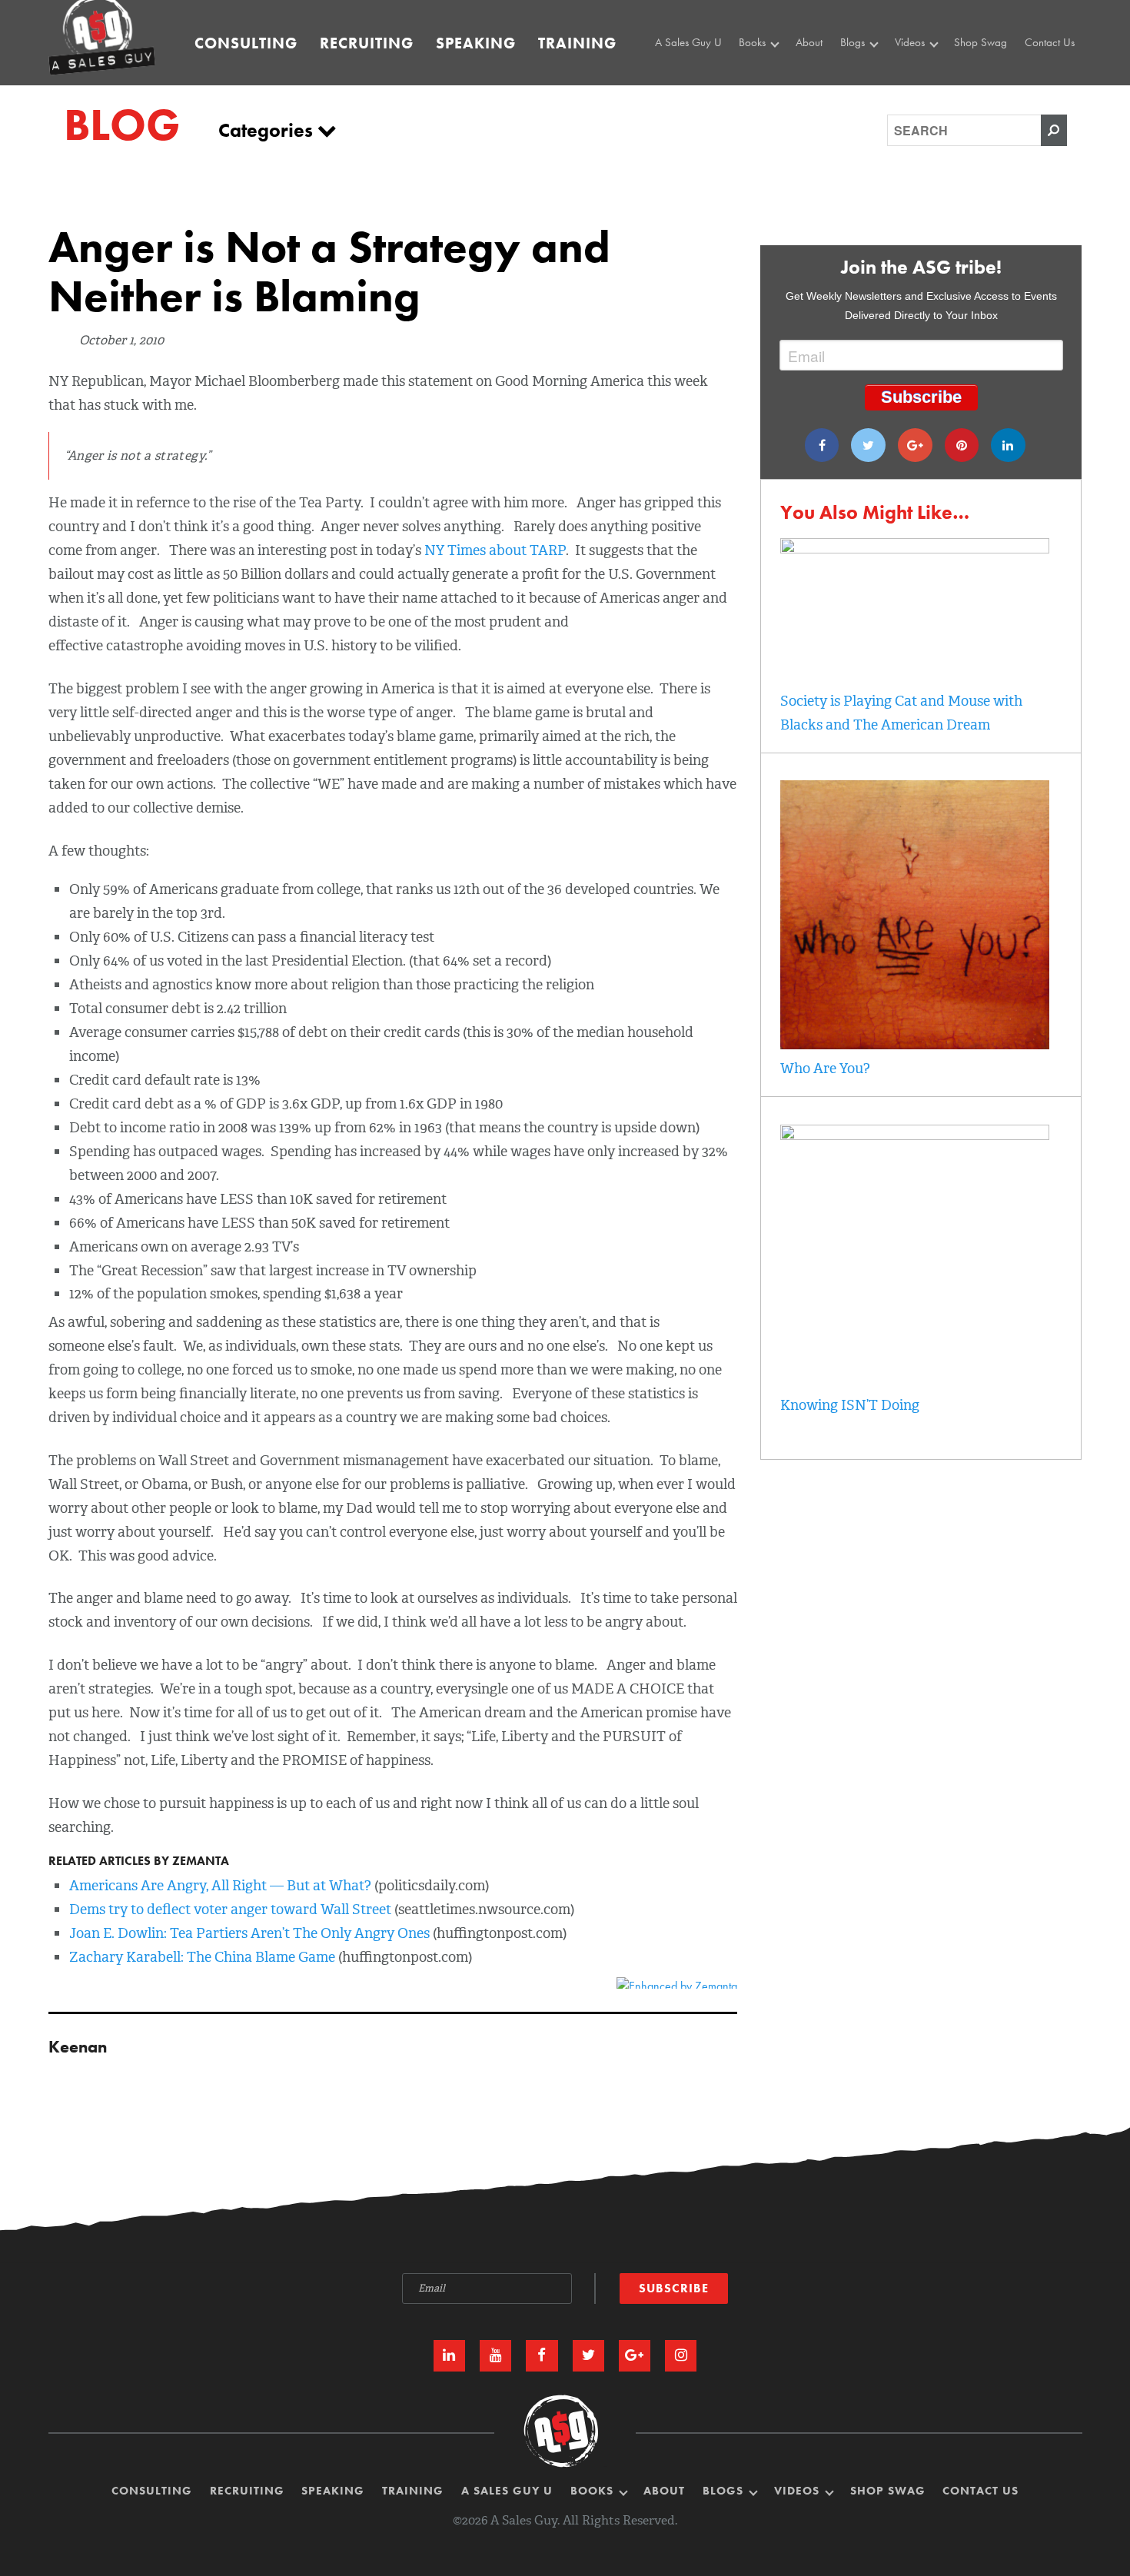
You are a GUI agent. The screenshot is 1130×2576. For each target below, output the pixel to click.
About (809, 42)
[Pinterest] (962, 445)
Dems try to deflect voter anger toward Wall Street (230, 1910)
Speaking (476, 43)
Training (577, 43)
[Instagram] (681, 2356)
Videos (911, 42)
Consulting (246, 43)
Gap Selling (769, 73)
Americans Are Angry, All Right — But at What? (220, 1886)
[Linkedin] (1008, 445)
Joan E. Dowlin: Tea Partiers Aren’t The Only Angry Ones (249, 1933)
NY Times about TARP (495, 550)
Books (754, 42)
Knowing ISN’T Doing (850, 1405)
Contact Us (1050, 42)
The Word (920, 91)
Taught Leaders (932, 108)
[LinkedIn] (449, 2356)
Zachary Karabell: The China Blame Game (202, 1957)
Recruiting (367, 43)
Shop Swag (980, 42)
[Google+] (915, 445)
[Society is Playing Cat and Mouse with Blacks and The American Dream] (915, 549)
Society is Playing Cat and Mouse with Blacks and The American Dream (901, 713)
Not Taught (767, 91)
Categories (268, 130)
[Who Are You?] (915, 1045)
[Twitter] (868, 445)
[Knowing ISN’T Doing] (915, 1135)
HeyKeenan (925, 73)
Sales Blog (868, 73)
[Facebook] (822, 445)
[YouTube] (495, 2356)
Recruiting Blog (878, 91)
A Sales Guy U (688, 42)
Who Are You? (825, 1069)
